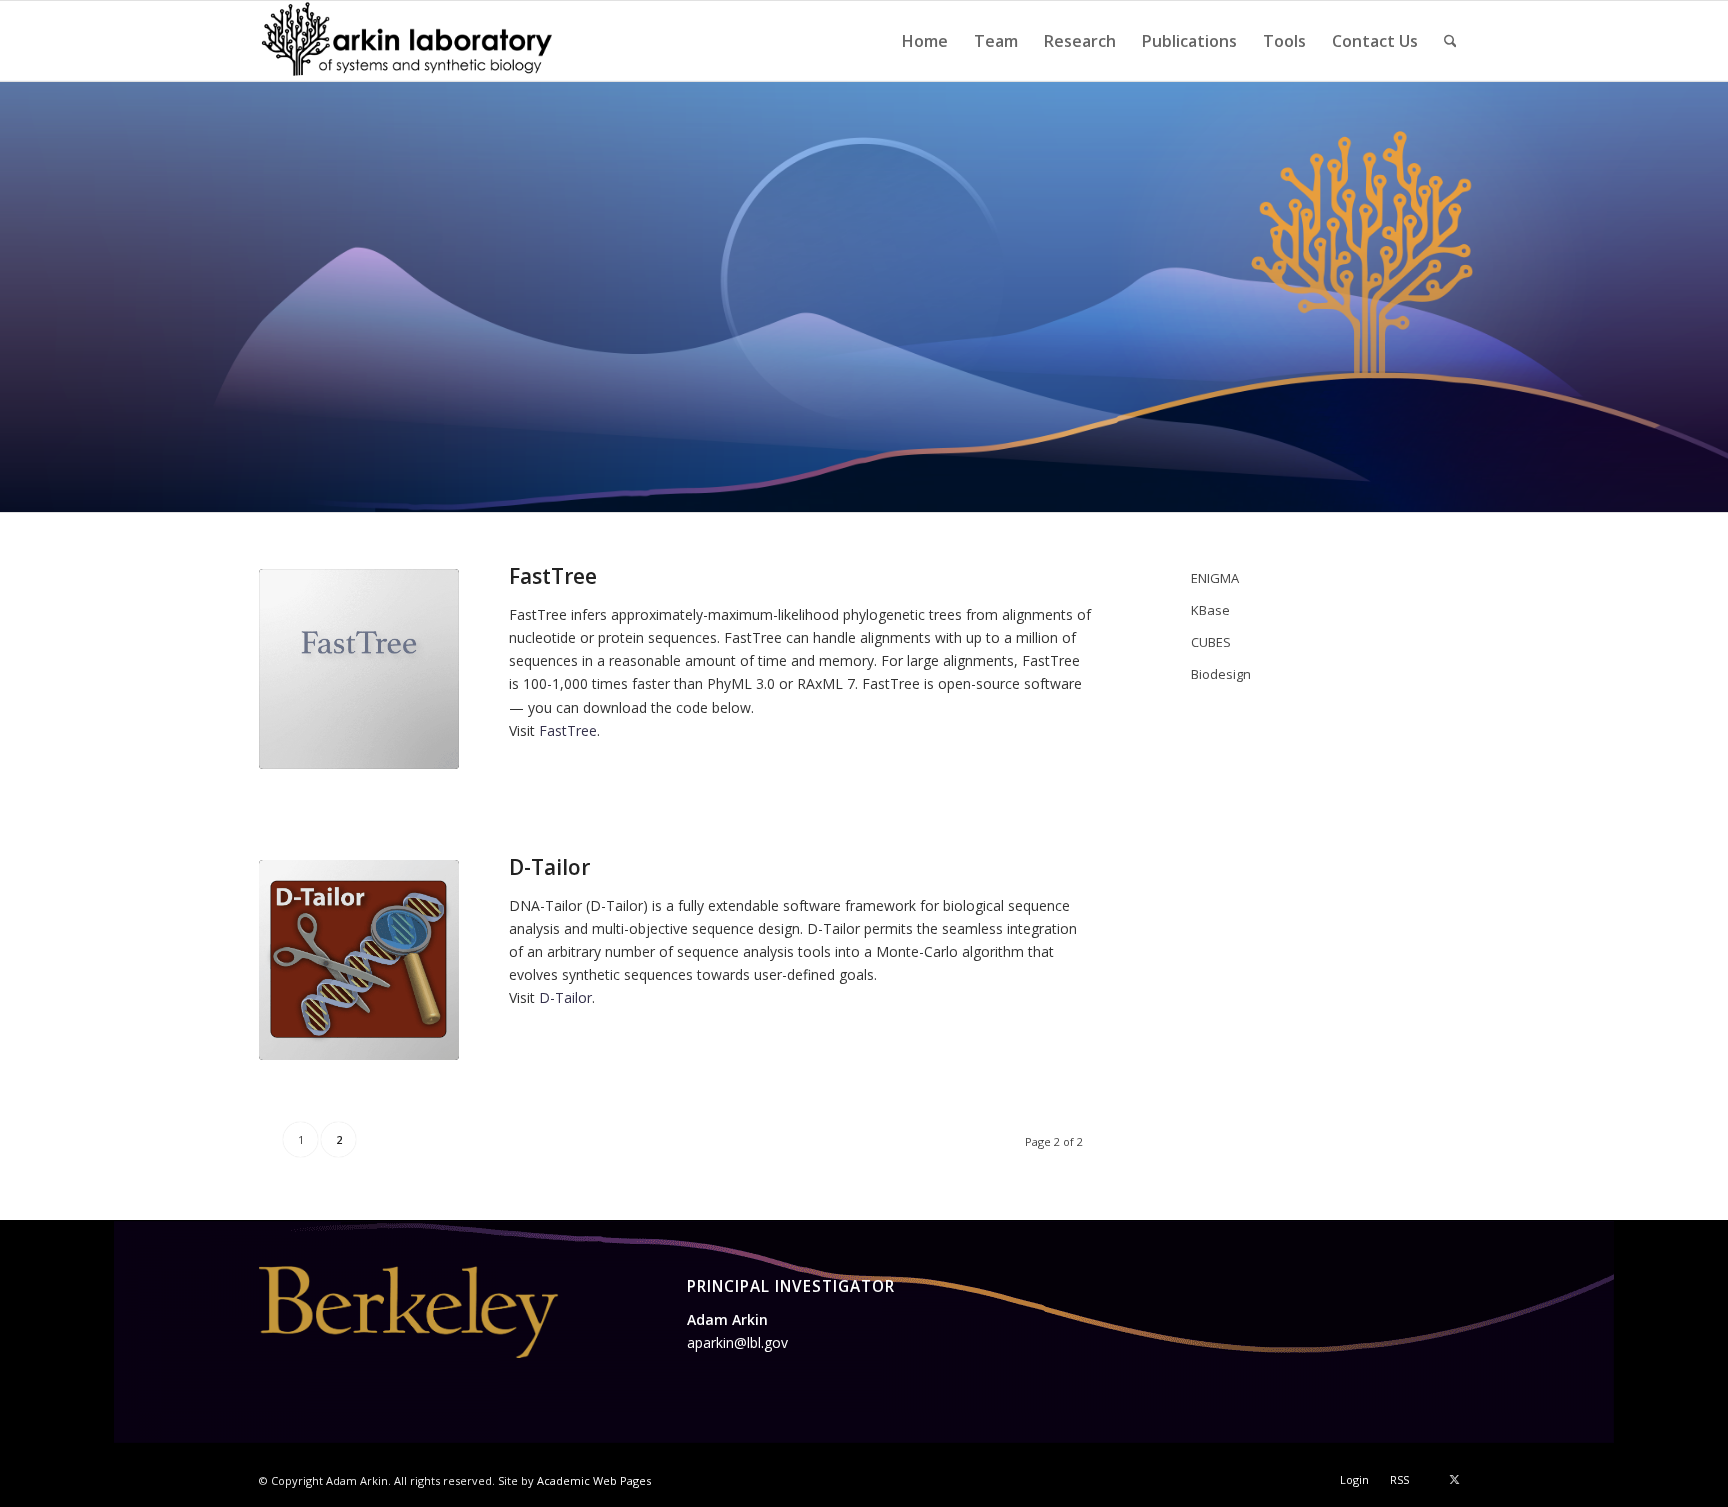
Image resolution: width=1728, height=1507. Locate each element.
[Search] (1450, 41)
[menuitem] (925, 41)
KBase (1210, 610)
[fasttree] (359, 669)
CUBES (1211, 642)
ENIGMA (1215, 578)
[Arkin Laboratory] (408, 41)
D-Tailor (549, 867)
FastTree (553, 576)
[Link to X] (1454, 1479)
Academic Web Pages (594, 1480)
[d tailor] (359, 960)
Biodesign (1221, 674)
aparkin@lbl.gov (737, 1342)
